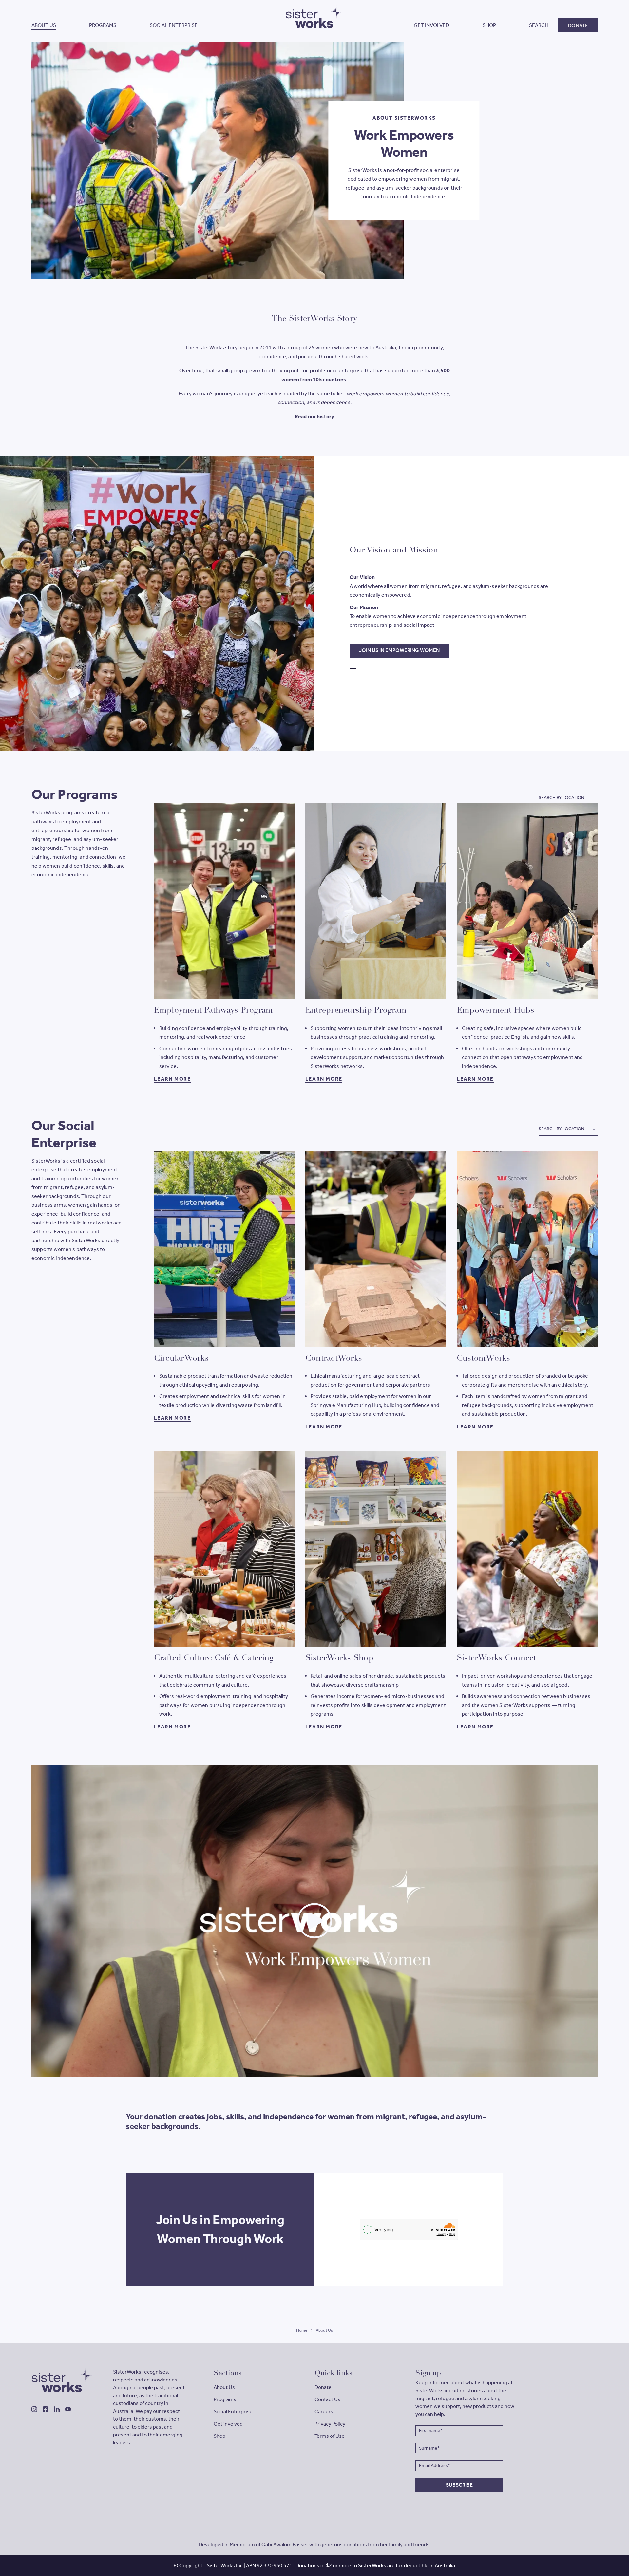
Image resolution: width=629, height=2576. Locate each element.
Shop (219, 2436)
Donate (323, 2387)
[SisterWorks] (62, 2380)
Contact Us (327, 2399)
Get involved (228, 2424)
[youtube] (68, 2409)
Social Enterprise (233, 2411)
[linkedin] (57, 2409)
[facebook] (45, 2409)
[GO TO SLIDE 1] (353, 669)
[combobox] (568, 798)
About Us (224, 2387)
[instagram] (34, 2409)
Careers (324, 2411)
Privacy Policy (330, 2424)
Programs (225, 2399)
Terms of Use (330, 2436)
